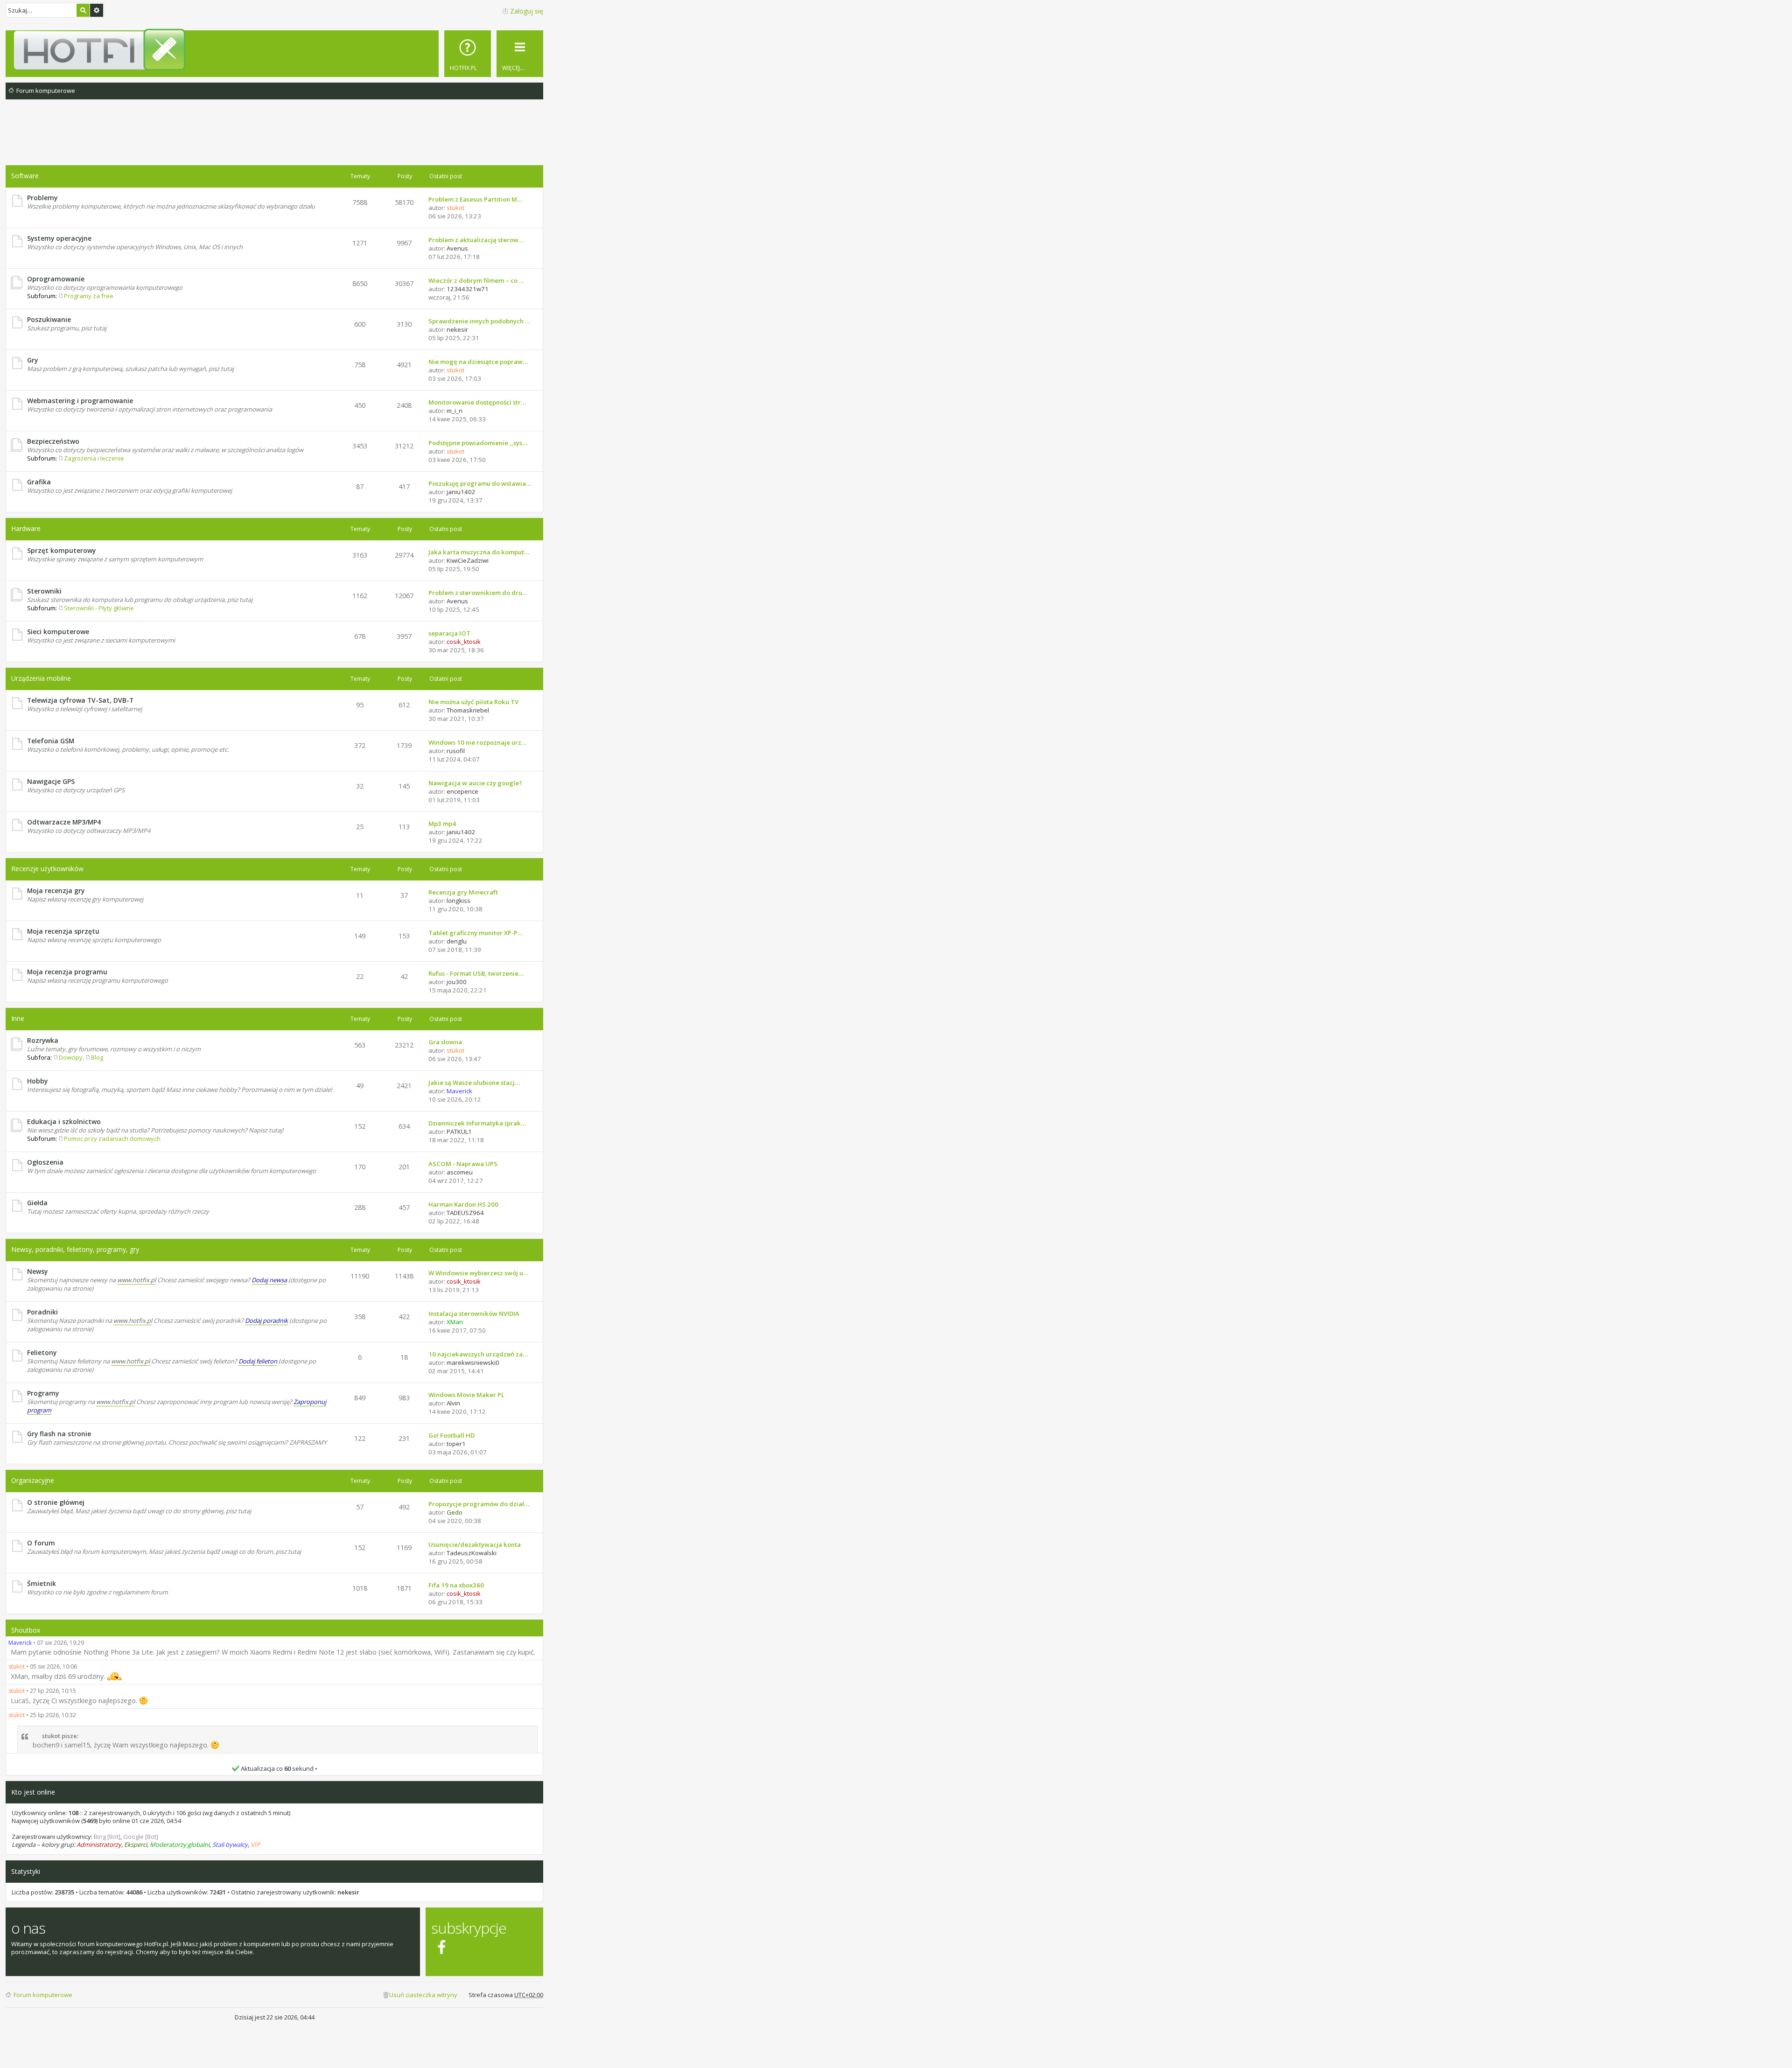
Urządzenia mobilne (41, 678)
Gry (32, 360)
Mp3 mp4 (442, 824)
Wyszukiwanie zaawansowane (97, 10)
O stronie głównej (56, 1502)
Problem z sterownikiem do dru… (478, 593)
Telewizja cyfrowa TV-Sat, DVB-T (80, 700)
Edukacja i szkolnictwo (64, 1121)
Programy (43, 1393)
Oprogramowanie (56, 279)
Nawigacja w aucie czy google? (475, 783)
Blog (97, 1057)
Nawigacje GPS (51, 781)
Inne (18, 1018)
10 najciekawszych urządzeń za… (478, 1354)
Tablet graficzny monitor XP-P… (476, 933)
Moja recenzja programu (67, 972)
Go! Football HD (451, 1435)
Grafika (39, 482)
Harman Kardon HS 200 (463, 1204)
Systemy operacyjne (59, 238)
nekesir (348, 1892)
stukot (17, 1666)
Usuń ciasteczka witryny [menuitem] (423, 1995)
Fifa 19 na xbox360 (456, 1585)
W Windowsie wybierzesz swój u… (478, 1273)
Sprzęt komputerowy (61, 550)
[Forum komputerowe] (276, 49)
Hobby (37, 1081)
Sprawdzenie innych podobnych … (479, 321)
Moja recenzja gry (56, 891)
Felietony (42, 1352)
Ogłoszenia (45, 1162)
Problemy (42, 198)
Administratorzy (99, 1844)
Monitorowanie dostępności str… (477, 402)
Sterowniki (44, 591)
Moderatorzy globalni (180, 1844)
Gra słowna (445, 1042)
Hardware (26, 528)
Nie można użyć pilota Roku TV (473, 702)
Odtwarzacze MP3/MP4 (64, 822)
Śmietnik (42, 1583)
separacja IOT (449, 633)
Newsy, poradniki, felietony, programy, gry (75, 1249)
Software (25, 176)
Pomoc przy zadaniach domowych (112, 1139)
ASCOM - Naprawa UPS (463, 1164)
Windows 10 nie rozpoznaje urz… (477, 742)
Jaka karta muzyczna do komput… (479, 552)
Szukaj (83, 10)
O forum (41, 1543)
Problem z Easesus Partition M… (475, 199)
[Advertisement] (274, 140)
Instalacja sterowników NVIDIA (474, 1313)
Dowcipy (71, 1057)
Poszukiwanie (49, 319)
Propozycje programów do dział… (479, 1504)
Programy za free (89, 296)
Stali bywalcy (230, 1844)
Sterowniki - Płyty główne (99, 608)
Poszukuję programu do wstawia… (480, 483)
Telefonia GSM (51, 741)
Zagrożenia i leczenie (94, 458)
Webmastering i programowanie (80, 401)
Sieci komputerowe (58, 632)
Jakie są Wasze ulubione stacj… (474, 1083)
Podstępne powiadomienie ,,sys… (478, 443)
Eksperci (136, 1844)
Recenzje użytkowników (47, 869)
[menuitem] (468, 54)
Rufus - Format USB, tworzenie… (476, 973)
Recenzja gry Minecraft (463, 892)
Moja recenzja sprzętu (63, 931)
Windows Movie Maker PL (466, 1395)
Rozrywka (43, 1040)
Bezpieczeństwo (53, 441)
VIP (255, 1844)
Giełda (37, 1203)
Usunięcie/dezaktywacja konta (475, 1544)
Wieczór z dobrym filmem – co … (476, 280)
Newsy (37, 1271)
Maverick (20, 1643)
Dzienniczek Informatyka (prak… (477, 1123)
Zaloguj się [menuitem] (527, 11)
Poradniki (42, 1312)
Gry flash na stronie (59, 1434)
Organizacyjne (33, 1480)
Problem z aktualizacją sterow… (476, 240)
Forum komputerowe (43, 1995)
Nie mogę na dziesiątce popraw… (478, 362)
